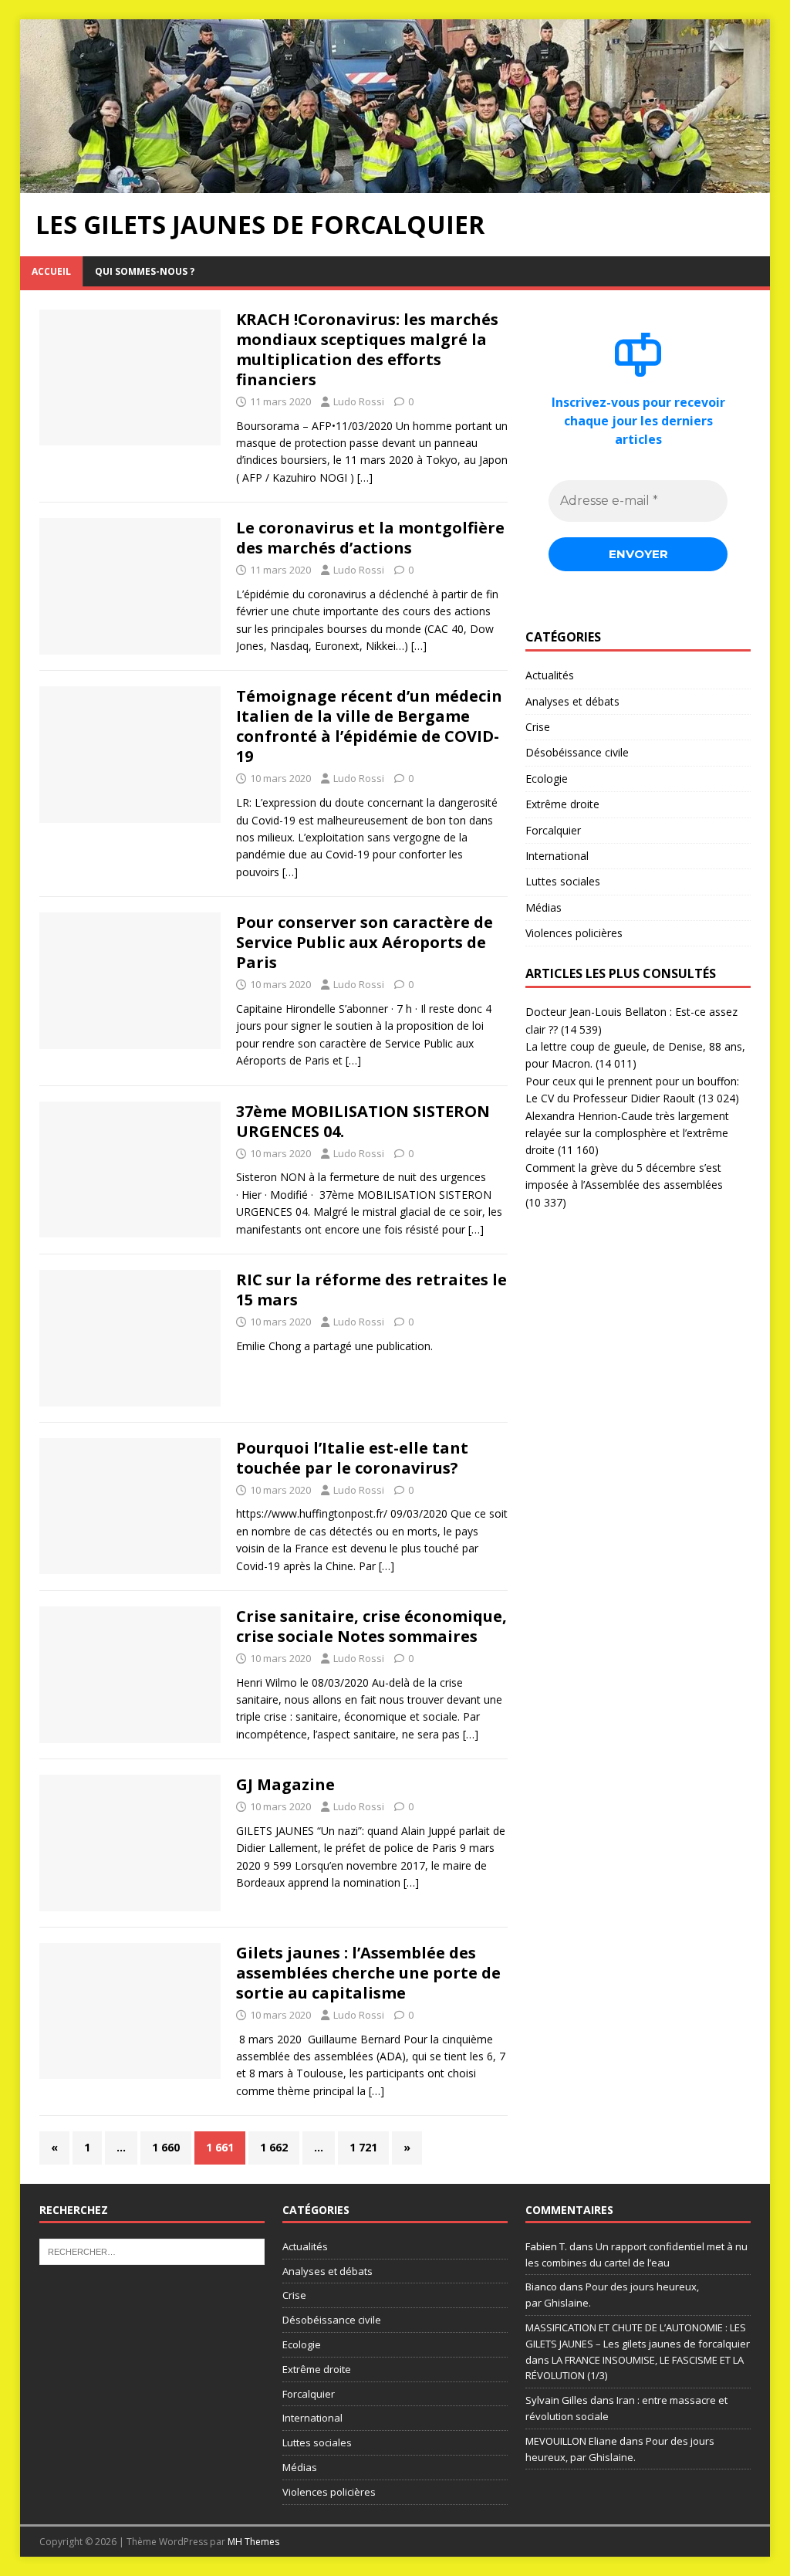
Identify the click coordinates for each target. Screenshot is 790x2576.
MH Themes (253, 2542)
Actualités (550, 675)
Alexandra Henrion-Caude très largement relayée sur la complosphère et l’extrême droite (627, 1133)
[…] (365, 477)
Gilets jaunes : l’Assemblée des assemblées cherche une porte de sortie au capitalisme (368, 1973)
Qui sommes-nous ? (145, 271)
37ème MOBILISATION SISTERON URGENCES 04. (363, 1121)
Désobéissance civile (577, 752)
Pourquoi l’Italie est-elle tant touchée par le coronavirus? (352, 1458)
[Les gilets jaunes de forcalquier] (395, 183)
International (557, 856)
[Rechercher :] (152, 2250)
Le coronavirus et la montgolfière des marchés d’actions (370, 538)
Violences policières (574, 933)
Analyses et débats (572, 701)
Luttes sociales (563, 881)
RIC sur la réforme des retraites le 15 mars (371, 1290)
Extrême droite (562, 804)
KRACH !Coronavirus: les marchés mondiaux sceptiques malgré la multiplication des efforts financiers (367, 349)
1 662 (274, 2147)
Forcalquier (553, 830)
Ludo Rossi (359, 401)
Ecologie (547, 779)
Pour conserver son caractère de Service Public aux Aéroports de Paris (365, 942)
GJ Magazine (285, 1784)
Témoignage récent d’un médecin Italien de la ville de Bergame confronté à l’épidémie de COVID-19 (369, 726)
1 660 (166, 2147)
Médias (544, 907)
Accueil (51, 271)
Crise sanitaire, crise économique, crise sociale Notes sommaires (371, 1626)
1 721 (363, 2147)
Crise (538, 727)
